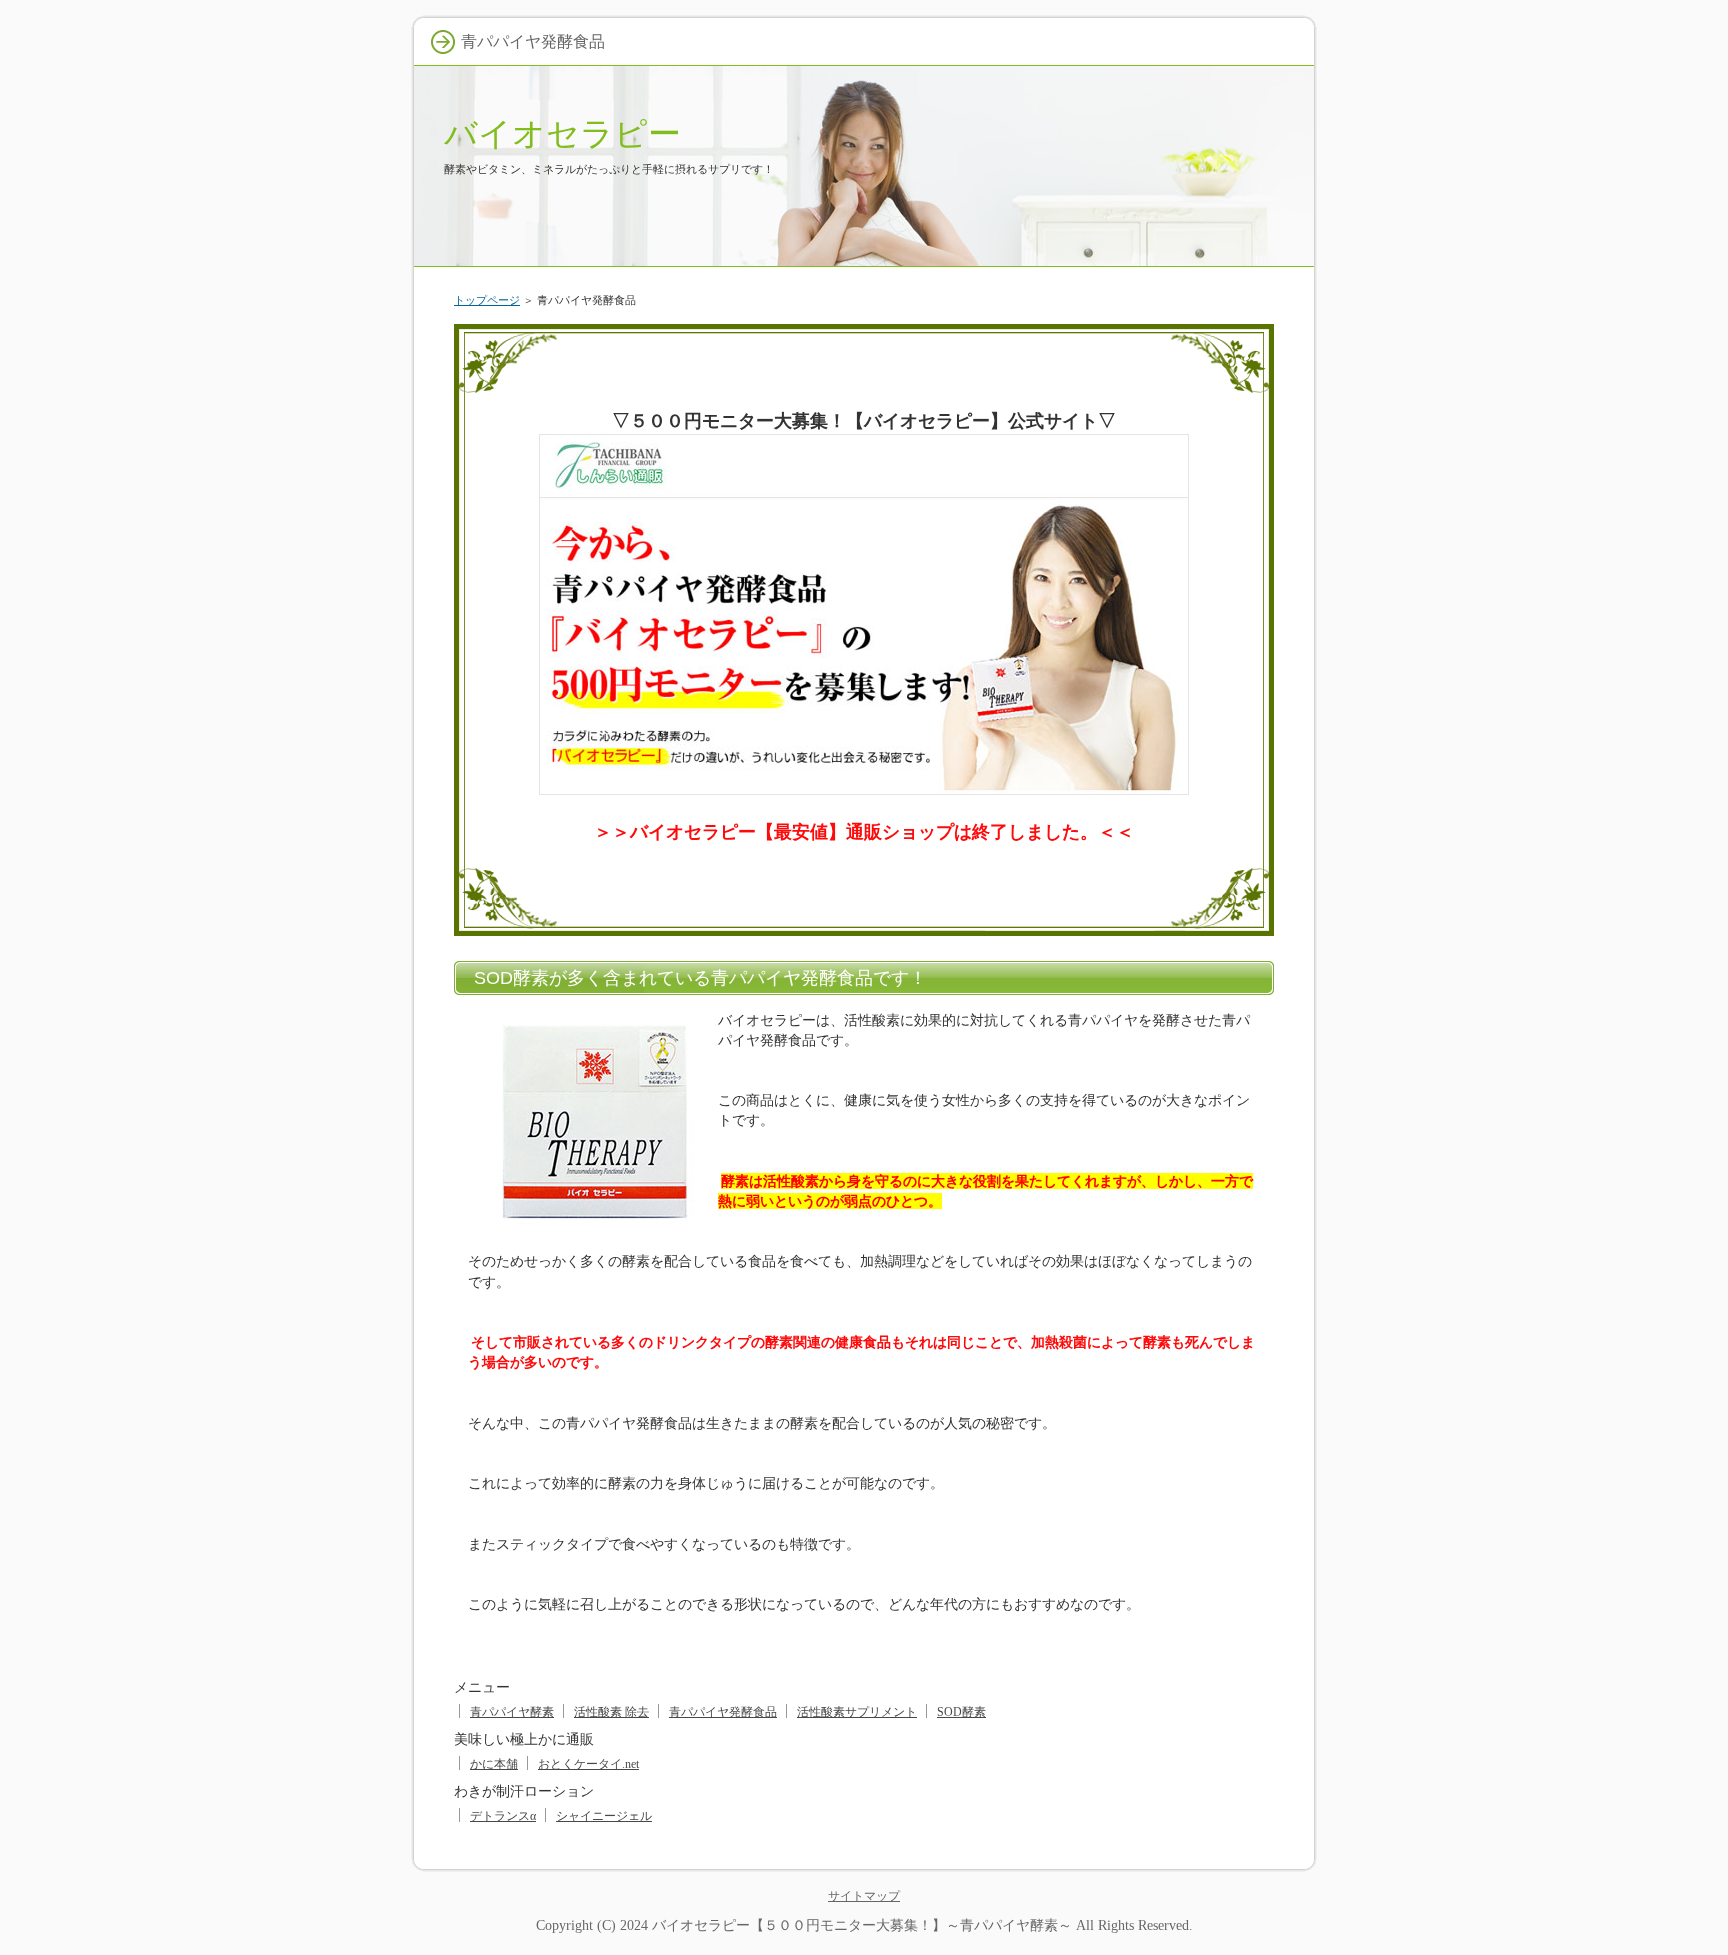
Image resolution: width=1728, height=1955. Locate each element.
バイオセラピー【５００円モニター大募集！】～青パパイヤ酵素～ (862, 1925)
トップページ (487, 300)
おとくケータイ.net (588, 1764)
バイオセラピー (562, 133)
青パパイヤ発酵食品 (723, 1712)
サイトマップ (864, 1896)
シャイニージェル (604, 1816)
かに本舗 (494, 1764)
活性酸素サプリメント (857, 1712)
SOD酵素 (961, 1712)
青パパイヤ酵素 (512, 1712)
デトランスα (503, 1816)
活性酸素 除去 (611, 1712)
